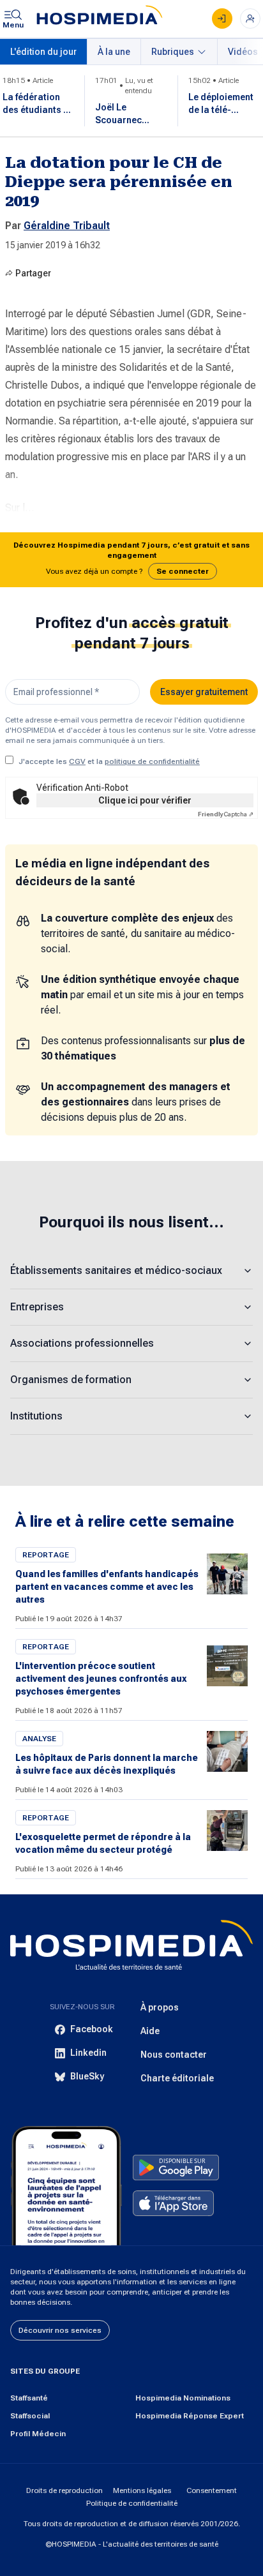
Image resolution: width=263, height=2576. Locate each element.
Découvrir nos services (60, 2330)
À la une (114, 52)
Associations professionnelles (82, 1343)
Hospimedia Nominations (183, 2398)
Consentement (212, 2490)
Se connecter (183, 571)
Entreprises (37, 1307)
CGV (77, 761)
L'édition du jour (43, 52)
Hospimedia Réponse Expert (190, 2416)
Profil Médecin (38, 2434)
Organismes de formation (71, 1380)
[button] (131, 560)
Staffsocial (30, 2416)
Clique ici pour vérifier (145, 800)
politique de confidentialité (152, 761)
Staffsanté (29, 2398)
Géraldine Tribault (67, 226)
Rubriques (173, 52)
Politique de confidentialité (132, 2503)
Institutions (36, 1416)
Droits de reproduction (64, 2490)
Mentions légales (142, 2490)
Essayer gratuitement (204, 692)
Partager (33, 273)
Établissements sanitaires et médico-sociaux (116, 1270)
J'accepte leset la (109, 761)
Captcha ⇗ (226, 814)
